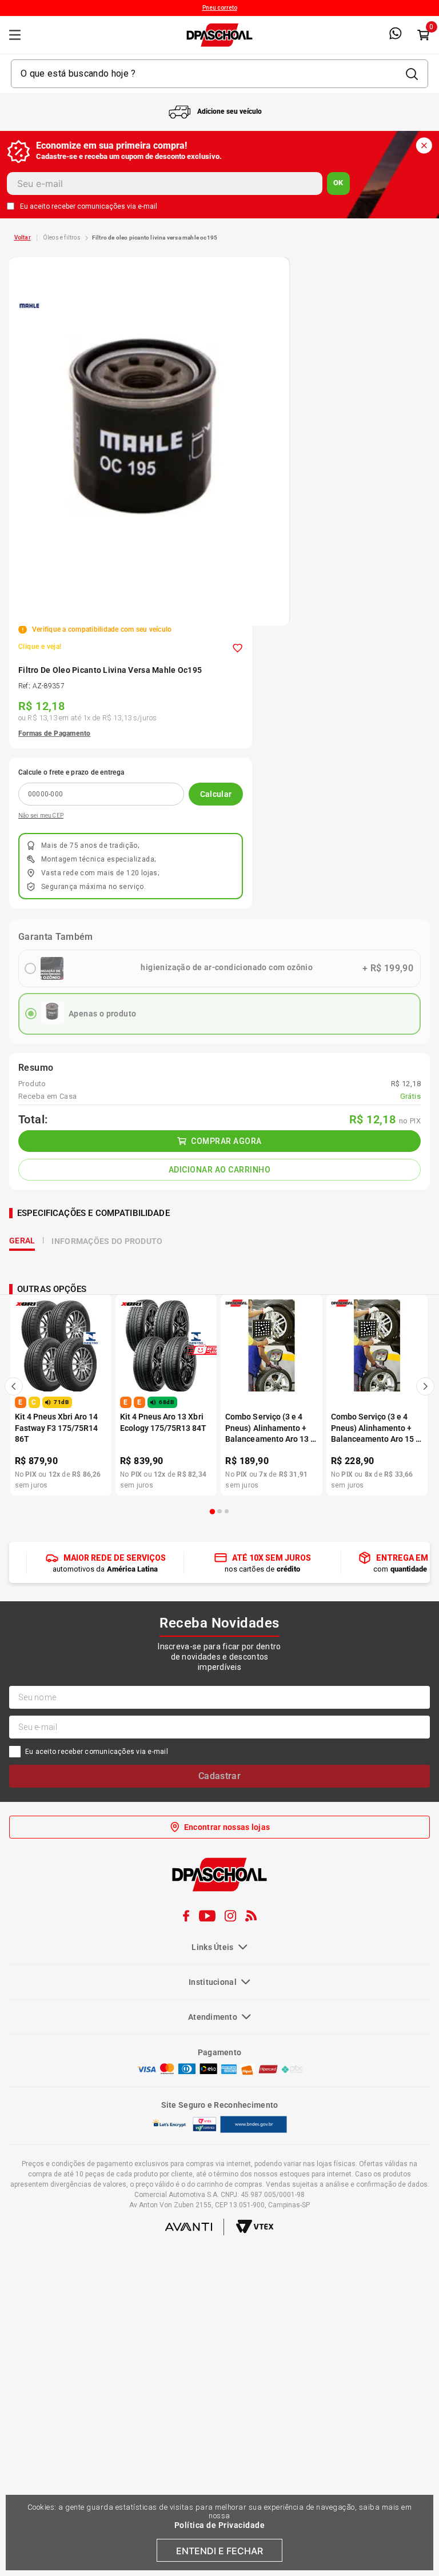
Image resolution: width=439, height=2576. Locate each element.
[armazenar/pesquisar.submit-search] (412, 74)
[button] (213, 1907)
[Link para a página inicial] (23, 238)
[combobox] (219, 74)
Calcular (216, 794)
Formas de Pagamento (55, 733)
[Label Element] (219, 74)
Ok (338, 183)
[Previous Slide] (14, 1782)
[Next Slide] (425, 1782)
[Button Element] (423, 35)
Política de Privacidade (220, 2525)
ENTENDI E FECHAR (219, 2551)
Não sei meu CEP (41, 816)
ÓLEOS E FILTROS (62, 238)
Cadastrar (219, 2172)
